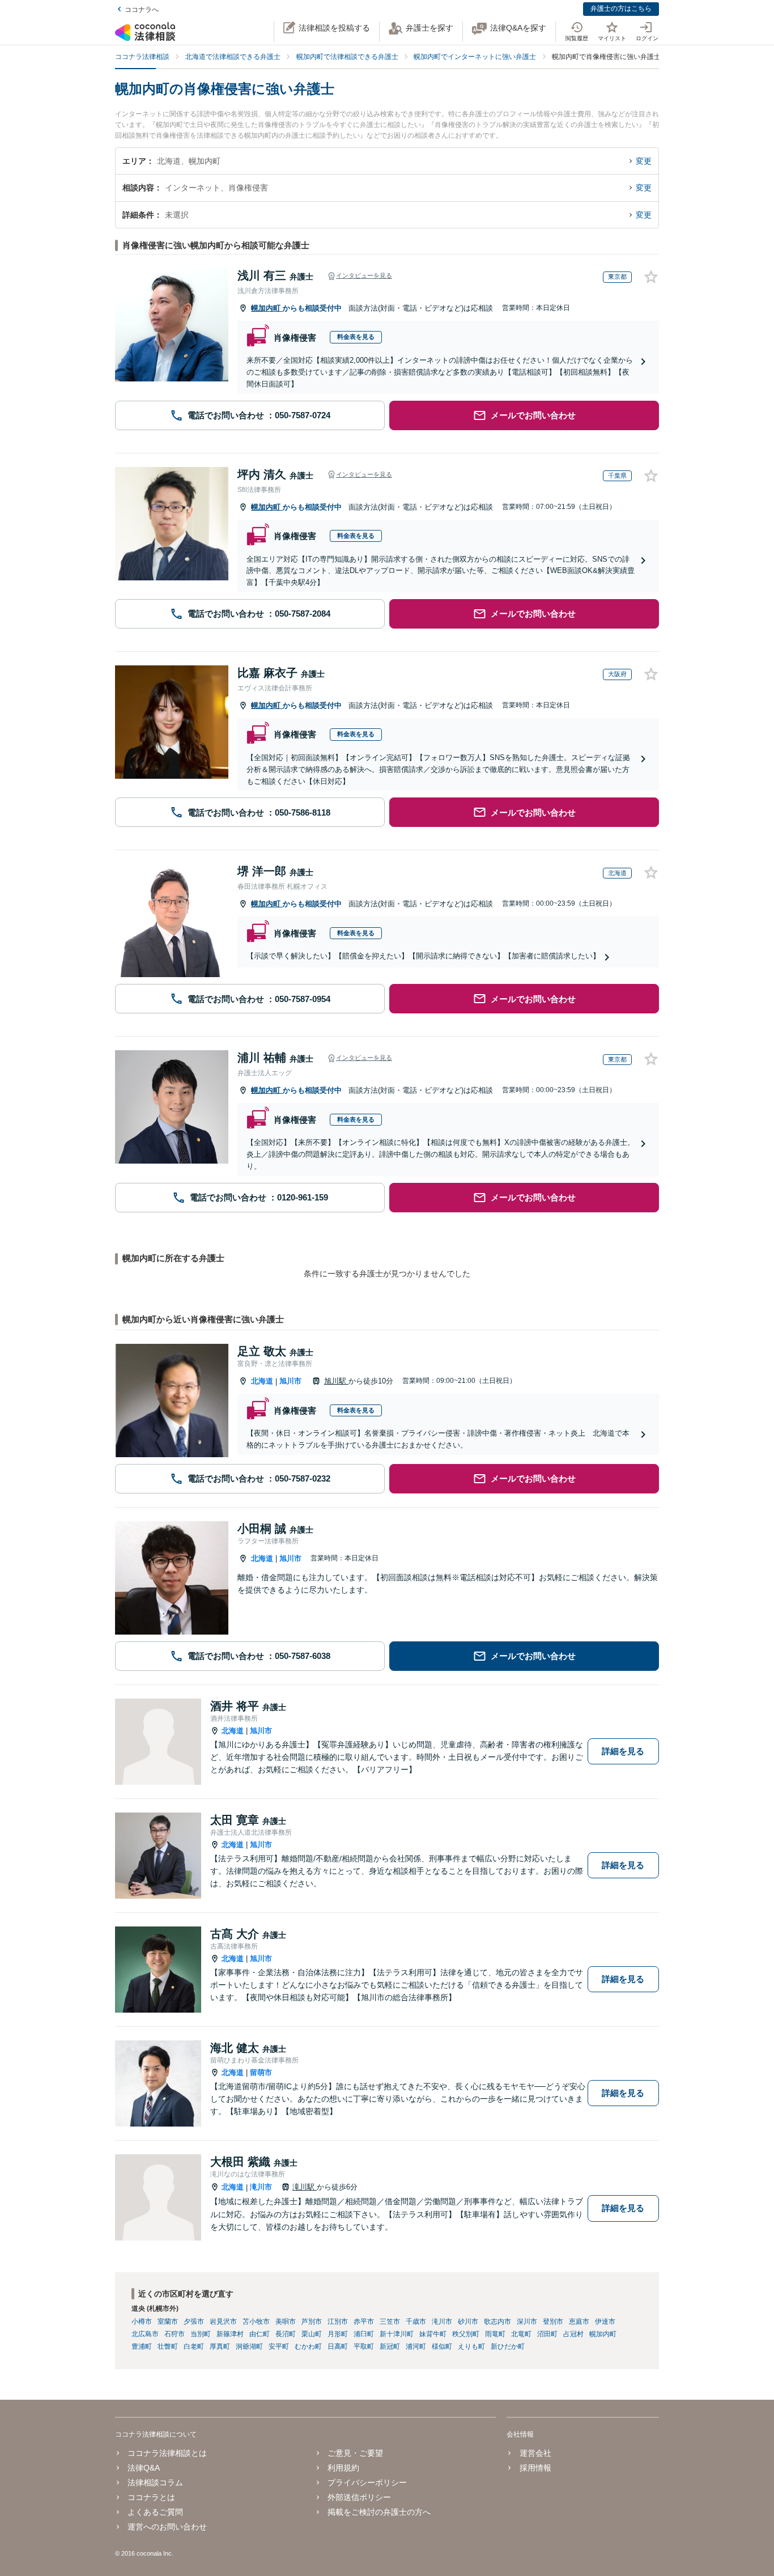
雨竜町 (495, 2334)
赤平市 (364, 2322)
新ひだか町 (508, 2346)
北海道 (262, 1381)
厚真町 (220, 2346)
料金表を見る (356, 337)
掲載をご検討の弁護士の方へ (379, 2512)
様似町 (442, 2346)
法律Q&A (144, 2468)
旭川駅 (336, 1381)
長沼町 (286, 2334)
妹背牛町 (433, 2334)
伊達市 (605, 2322)
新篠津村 (230, 2334)
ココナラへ (142, 10)
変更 (644, 161)
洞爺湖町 (249, 2346)
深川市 (527, 2322)
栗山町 (312, 2334)
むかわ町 (308, 2346)
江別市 (338, 2322)
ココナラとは (151, 2497)
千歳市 (416, 2322)
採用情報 (535, 2468)
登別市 (553, 2322)
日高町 (338, 2346)
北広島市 (145, 2334)
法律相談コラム (155, 2482)
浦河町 (416, 2346)
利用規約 (343, 2468)
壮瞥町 (168, 2346)
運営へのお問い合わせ (167, 2527)
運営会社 (535, 2453)
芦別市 (312, 2322)
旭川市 (290, 1381)
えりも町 (471, 2346)
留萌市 (261, 2072)
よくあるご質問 (155, 2512)
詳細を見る (623, 1751)
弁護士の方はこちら (621, 9)
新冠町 (390, 2346)
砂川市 (468, 2322)
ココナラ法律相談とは (167, 2453)
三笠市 (390, 2322)
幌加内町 (267, 308)
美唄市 (286, 2322)
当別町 (201, 2334)
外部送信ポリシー (359, 2497)
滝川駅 (305, 2187)
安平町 (279, 2346)
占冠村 (573, 2334)
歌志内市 (497, 2322)
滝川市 (261, 2187)
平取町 (364, 2346)
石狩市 (175, 2334)
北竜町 (521, 2334)
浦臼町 (364, 2334)
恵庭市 (579, 2322)
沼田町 (547, 2334)
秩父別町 (466, 2334)
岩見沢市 (223, 2322)
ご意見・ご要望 (355, 2453)
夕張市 (194, 2322)
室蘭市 (168, 2322)
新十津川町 (397, 2334)
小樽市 (142, 2322)
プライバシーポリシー (367, 2482)
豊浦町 (142, 2346)
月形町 (338, 2334)
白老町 (194, 2346)
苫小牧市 (256, 2322)
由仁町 (260, 2334)
